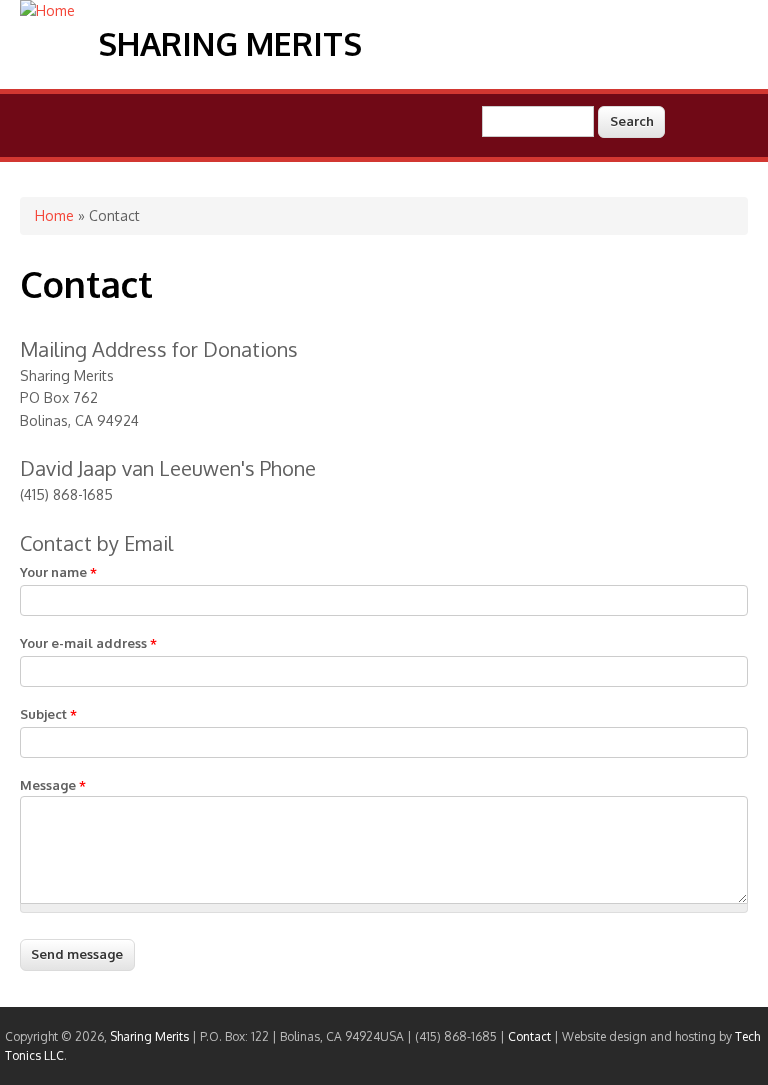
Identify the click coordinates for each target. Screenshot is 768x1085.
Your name (58, 572)
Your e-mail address (88, 643)
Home (54, 215)
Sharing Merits (230, 43)
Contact (529, 1036)
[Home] (47, 10)
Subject (48, 714)
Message (53, 785)
